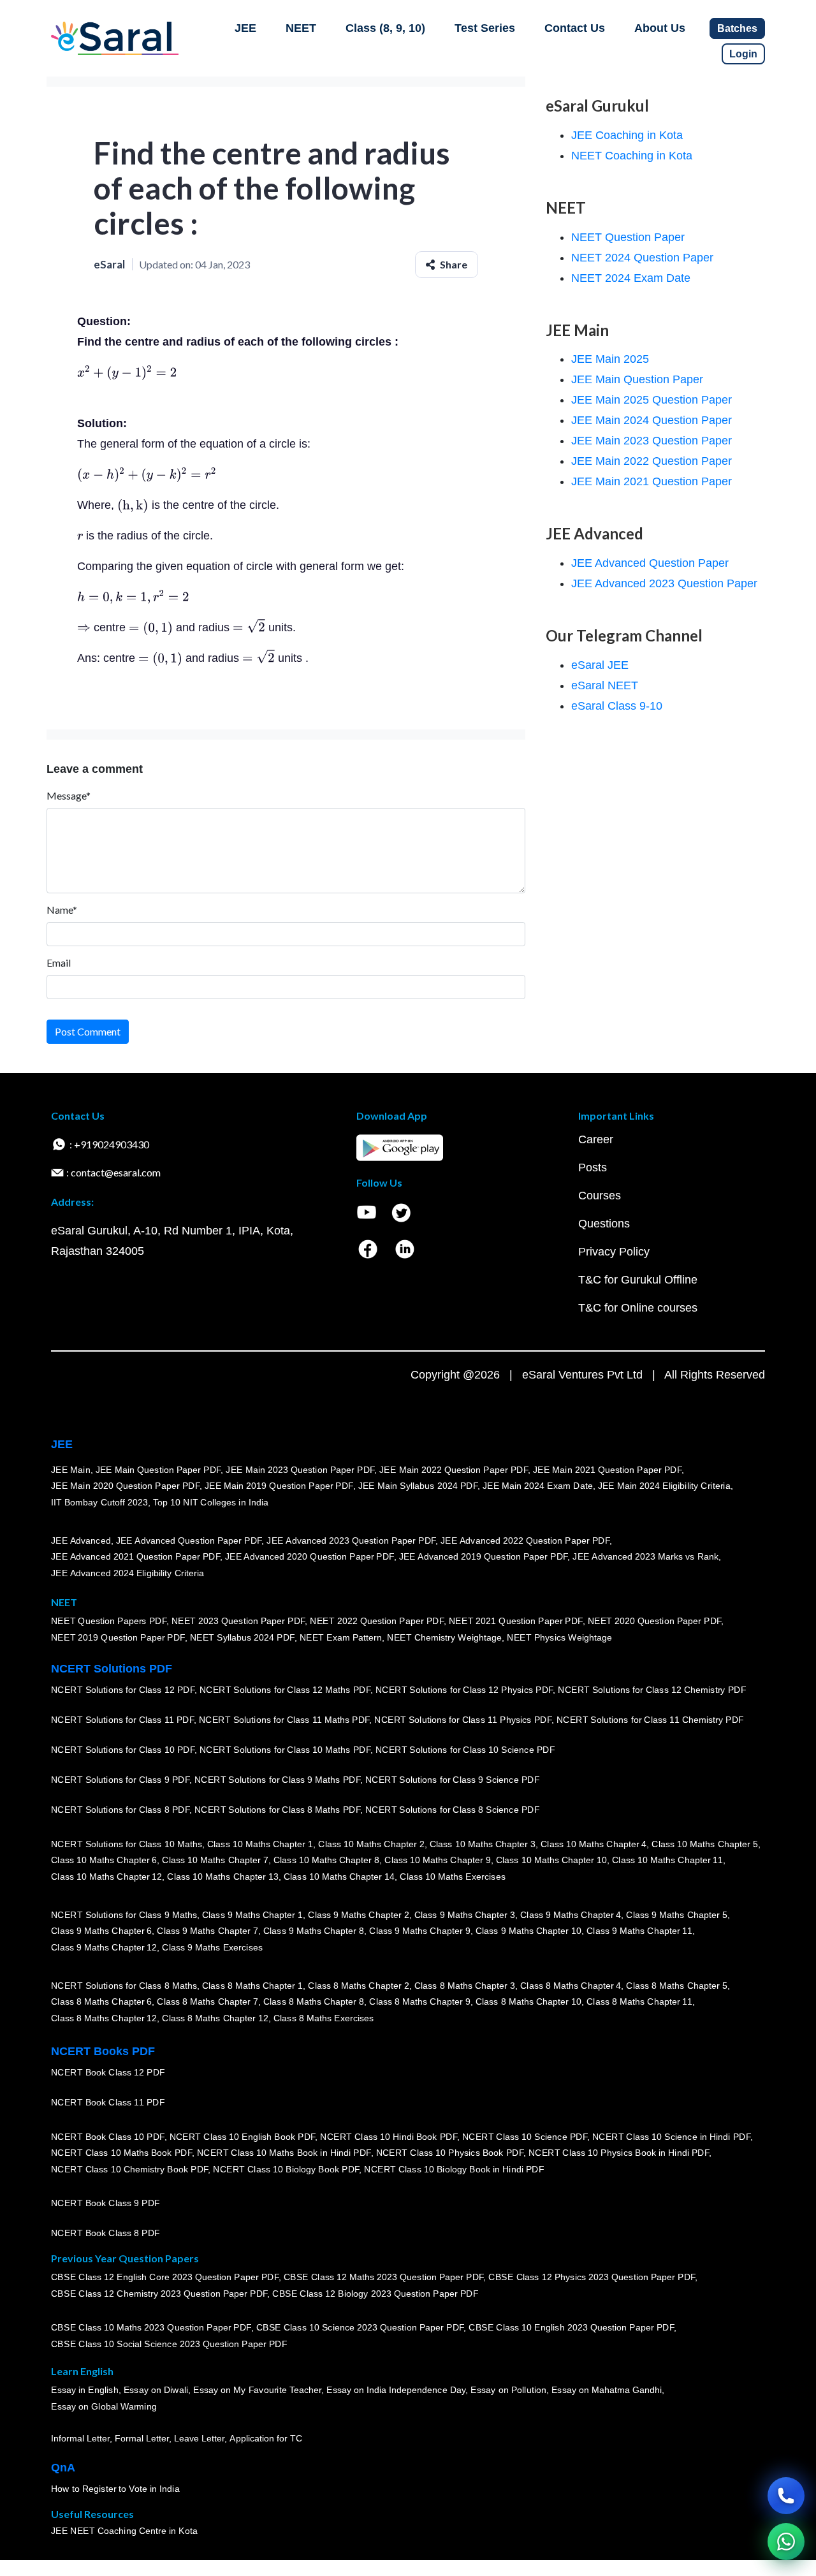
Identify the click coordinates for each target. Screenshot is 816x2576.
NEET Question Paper (628, 237)
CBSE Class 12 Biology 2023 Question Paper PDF (375, 2294)
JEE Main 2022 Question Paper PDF (454, 1470)
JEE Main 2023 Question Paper (652, 441)
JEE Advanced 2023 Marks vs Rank (645, 1556)
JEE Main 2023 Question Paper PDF (300, 1470)
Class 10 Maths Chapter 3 (483, 1844)
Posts (593, 1167)
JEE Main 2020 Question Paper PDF (125, 1486)
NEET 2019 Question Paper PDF (118, 1637)
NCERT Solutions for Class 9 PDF (120, 1780)
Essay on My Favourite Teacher (257, 2390)
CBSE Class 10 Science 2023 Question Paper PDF (360, 2327)
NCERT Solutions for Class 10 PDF (123, 1750)
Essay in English (85, 2390)
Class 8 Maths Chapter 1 (252, 1986)
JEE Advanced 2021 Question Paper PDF (135, 1556)
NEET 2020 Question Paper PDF (655, 1621)
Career (596, 1139)
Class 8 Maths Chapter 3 (465, 1986)
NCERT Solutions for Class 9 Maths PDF (277, 1780)
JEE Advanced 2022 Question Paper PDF (525, 1540)
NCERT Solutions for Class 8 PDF (120, 1810)
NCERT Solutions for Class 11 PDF (122, 1720)
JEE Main (71, 1470)
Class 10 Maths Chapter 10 (551, 1860)
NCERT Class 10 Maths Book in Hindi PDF (284, 2153)
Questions (604, 1224)
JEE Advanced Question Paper (650, 563)
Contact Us (575, 28)
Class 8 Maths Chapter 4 (571, 1986)
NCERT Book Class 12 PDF (108, 2072)
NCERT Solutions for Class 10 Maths (127, 1844)
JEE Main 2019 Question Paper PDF (279, 1486)
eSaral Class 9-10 (617, 706)
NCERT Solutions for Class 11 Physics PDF (463, 1720)
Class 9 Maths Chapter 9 (419, 1931)
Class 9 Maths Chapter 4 (571, 1915)
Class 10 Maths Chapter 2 (371, 1844)
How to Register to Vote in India (115, 2489)
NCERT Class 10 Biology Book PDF (286, 2169)
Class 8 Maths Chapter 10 (528, 2002)
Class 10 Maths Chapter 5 (704, 1844)
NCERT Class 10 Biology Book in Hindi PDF (454, 2169)
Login (743, 54)
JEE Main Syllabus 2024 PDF (418, 1486)
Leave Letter (199, 2438)
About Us (660, 28)
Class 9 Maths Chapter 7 (207, 1931)
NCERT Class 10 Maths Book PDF (121, 2153)
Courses (600, 1196)
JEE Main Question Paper (637, 379)
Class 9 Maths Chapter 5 (676, 1915)
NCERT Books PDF (103, 2051)
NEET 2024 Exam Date (631, 278)
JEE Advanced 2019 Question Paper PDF (484, 1556)
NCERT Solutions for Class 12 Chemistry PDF (652, 1690)
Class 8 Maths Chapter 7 (207, 2002)
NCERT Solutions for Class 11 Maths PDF (284, 1720)
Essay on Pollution (508, 2390)
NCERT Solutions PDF (112, 1669)
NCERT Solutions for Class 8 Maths (124, 1986)
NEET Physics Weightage (559, 1637)
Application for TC (266, 2438)
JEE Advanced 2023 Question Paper (664, 583)
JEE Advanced (81, 1540)
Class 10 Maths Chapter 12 (106, 1877)
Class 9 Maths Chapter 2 (358, 1915)
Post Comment (88, 1031)
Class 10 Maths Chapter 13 (222, 1877)
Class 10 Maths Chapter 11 (667, 1860)
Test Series (485, 28)
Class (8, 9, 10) (385, 28)
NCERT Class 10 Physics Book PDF (450, 2153)
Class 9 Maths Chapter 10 (528, 1931)
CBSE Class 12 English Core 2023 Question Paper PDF (165, 2277)
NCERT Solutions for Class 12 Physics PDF (464, 1690)
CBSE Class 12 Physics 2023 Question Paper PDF (592, 2277)
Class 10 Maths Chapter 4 (594, 1844)
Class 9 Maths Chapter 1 (252, 1915)
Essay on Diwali (156, 2390)
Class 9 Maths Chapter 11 (639, 1931)
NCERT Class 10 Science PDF (525, 2137)
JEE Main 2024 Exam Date (538, 1486)
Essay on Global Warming (104, 2406)
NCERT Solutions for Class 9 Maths (124, 1915)
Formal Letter (142, 2438)
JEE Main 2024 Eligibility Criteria (664, 1486)
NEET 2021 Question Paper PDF (516, 1621)
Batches (737, 28)
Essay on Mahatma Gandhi (607, 2390)
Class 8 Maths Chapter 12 (104, 2018)
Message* (69, 795)
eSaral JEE (600, 665)
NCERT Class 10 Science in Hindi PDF (671, 2137)
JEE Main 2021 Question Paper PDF (607, 1470)
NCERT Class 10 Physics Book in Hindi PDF (619, 2153)
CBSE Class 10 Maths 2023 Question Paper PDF (151, 2327)
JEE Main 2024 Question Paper (652, 420)
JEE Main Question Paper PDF (158, 1470)
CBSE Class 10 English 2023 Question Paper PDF (571, 2327)
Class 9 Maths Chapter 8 (314, 1931)
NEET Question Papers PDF (109, 1621)
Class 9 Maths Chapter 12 (104, 1947)
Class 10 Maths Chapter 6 (104, 1860)
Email (59, 962)
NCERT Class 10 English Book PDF (243, 2137)
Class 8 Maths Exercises (324, 2018)
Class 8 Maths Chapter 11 (639, 2002)
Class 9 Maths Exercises (212, 1947)
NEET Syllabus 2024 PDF (242, 1637)
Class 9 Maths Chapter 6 (101, 1931)
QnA (63, 2468)
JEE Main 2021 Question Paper (652, 481)
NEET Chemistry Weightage (444, 1637)
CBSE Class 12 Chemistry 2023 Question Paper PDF (159, 2294)
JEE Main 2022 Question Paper (652, 461)
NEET (301, 28)
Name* (62, 910)
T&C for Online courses (638, 1308)
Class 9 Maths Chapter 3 (465, 1915)
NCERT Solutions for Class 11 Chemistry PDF (650, 1720)
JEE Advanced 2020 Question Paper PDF (310, 1556)
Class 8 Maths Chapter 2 (358, 1986)
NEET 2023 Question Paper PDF (238, 1621)
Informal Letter (80, 2438)
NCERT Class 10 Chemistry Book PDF (129, 2169)
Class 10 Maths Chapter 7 (215, 1860)
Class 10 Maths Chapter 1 (260, 1844)
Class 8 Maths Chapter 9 (419, 2002)
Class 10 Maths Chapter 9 (437, 1860)
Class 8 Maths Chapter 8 (314, 2002)
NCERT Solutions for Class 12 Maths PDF (285, 1690)
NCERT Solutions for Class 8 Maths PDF (277, 1810)
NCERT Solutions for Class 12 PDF (123, 1690)
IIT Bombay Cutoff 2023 (99, 1502)
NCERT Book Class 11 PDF (108, 2102)
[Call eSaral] (786, 2496)
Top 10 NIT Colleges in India (211, 1502)
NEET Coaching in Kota (632, 156)
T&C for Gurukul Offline (638, 1280)
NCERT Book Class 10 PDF (108, 2137)
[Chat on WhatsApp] (786, 2542)
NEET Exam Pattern (341, 1637)
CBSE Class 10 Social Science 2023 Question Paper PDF (169, 2344)
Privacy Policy (614, 1252)
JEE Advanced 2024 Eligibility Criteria (127, 1573)
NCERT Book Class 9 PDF (106, 2203)
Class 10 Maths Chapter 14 (339, 1877)
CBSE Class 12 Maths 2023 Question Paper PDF (384, 2277)
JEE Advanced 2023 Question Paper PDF (351, 1540)
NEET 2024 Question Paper (642, 258)
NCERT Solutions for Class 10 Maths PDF (285, 1750)
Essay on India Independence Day (396, 2390)
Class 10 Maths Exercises (453, 1877)
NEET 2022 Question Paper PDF (377, 1621)
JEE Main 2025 (610, 359)
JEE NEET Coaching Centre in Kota (124, 2531)
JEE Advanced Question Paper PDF (189, 1540)
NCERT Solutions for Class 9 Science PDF (453, 1780)
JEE (245, 28)
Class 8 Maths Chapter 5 (676, 1986)
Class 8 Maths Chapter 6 (101, 2002)
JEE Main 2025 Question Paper (652, 400)
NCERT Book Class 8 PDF (106, 2233)
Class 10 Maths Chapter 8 (326, 1860)
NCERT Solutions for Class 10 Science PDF (465, 1750)
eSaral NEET (605, 685)
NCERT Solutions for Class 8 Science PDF (453, 1810)
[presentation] (127, 372)
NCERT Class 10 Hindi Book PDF (388, 2137)
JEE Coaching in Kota (627, 135)
